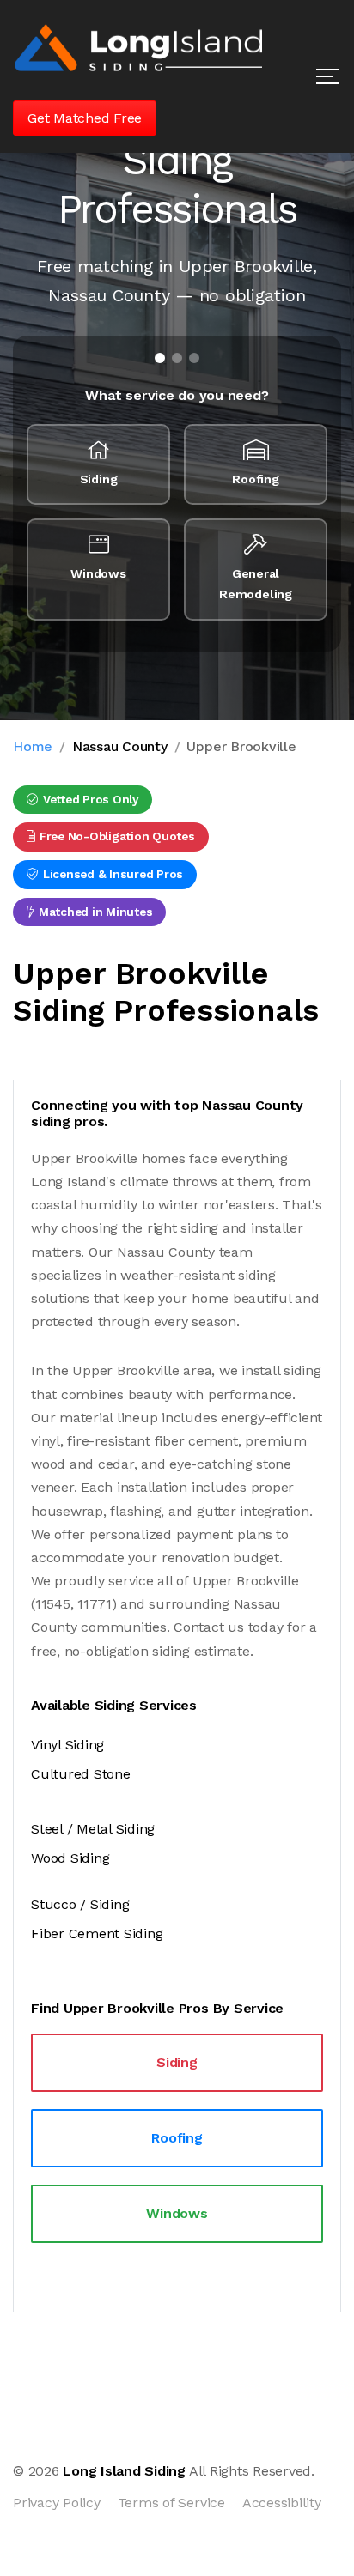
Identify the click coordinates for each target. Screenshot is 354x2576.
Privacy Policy (57, 2503)
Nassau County (120, 746)
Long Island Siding (124, 2471)
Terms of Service (171, 2503)
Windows (177, 2213)
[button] (327, 76)
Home (33, 746)
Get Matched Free (85, 118)
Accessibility (282, 2503)
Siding (177, 2062)
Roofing (177, 2138)
